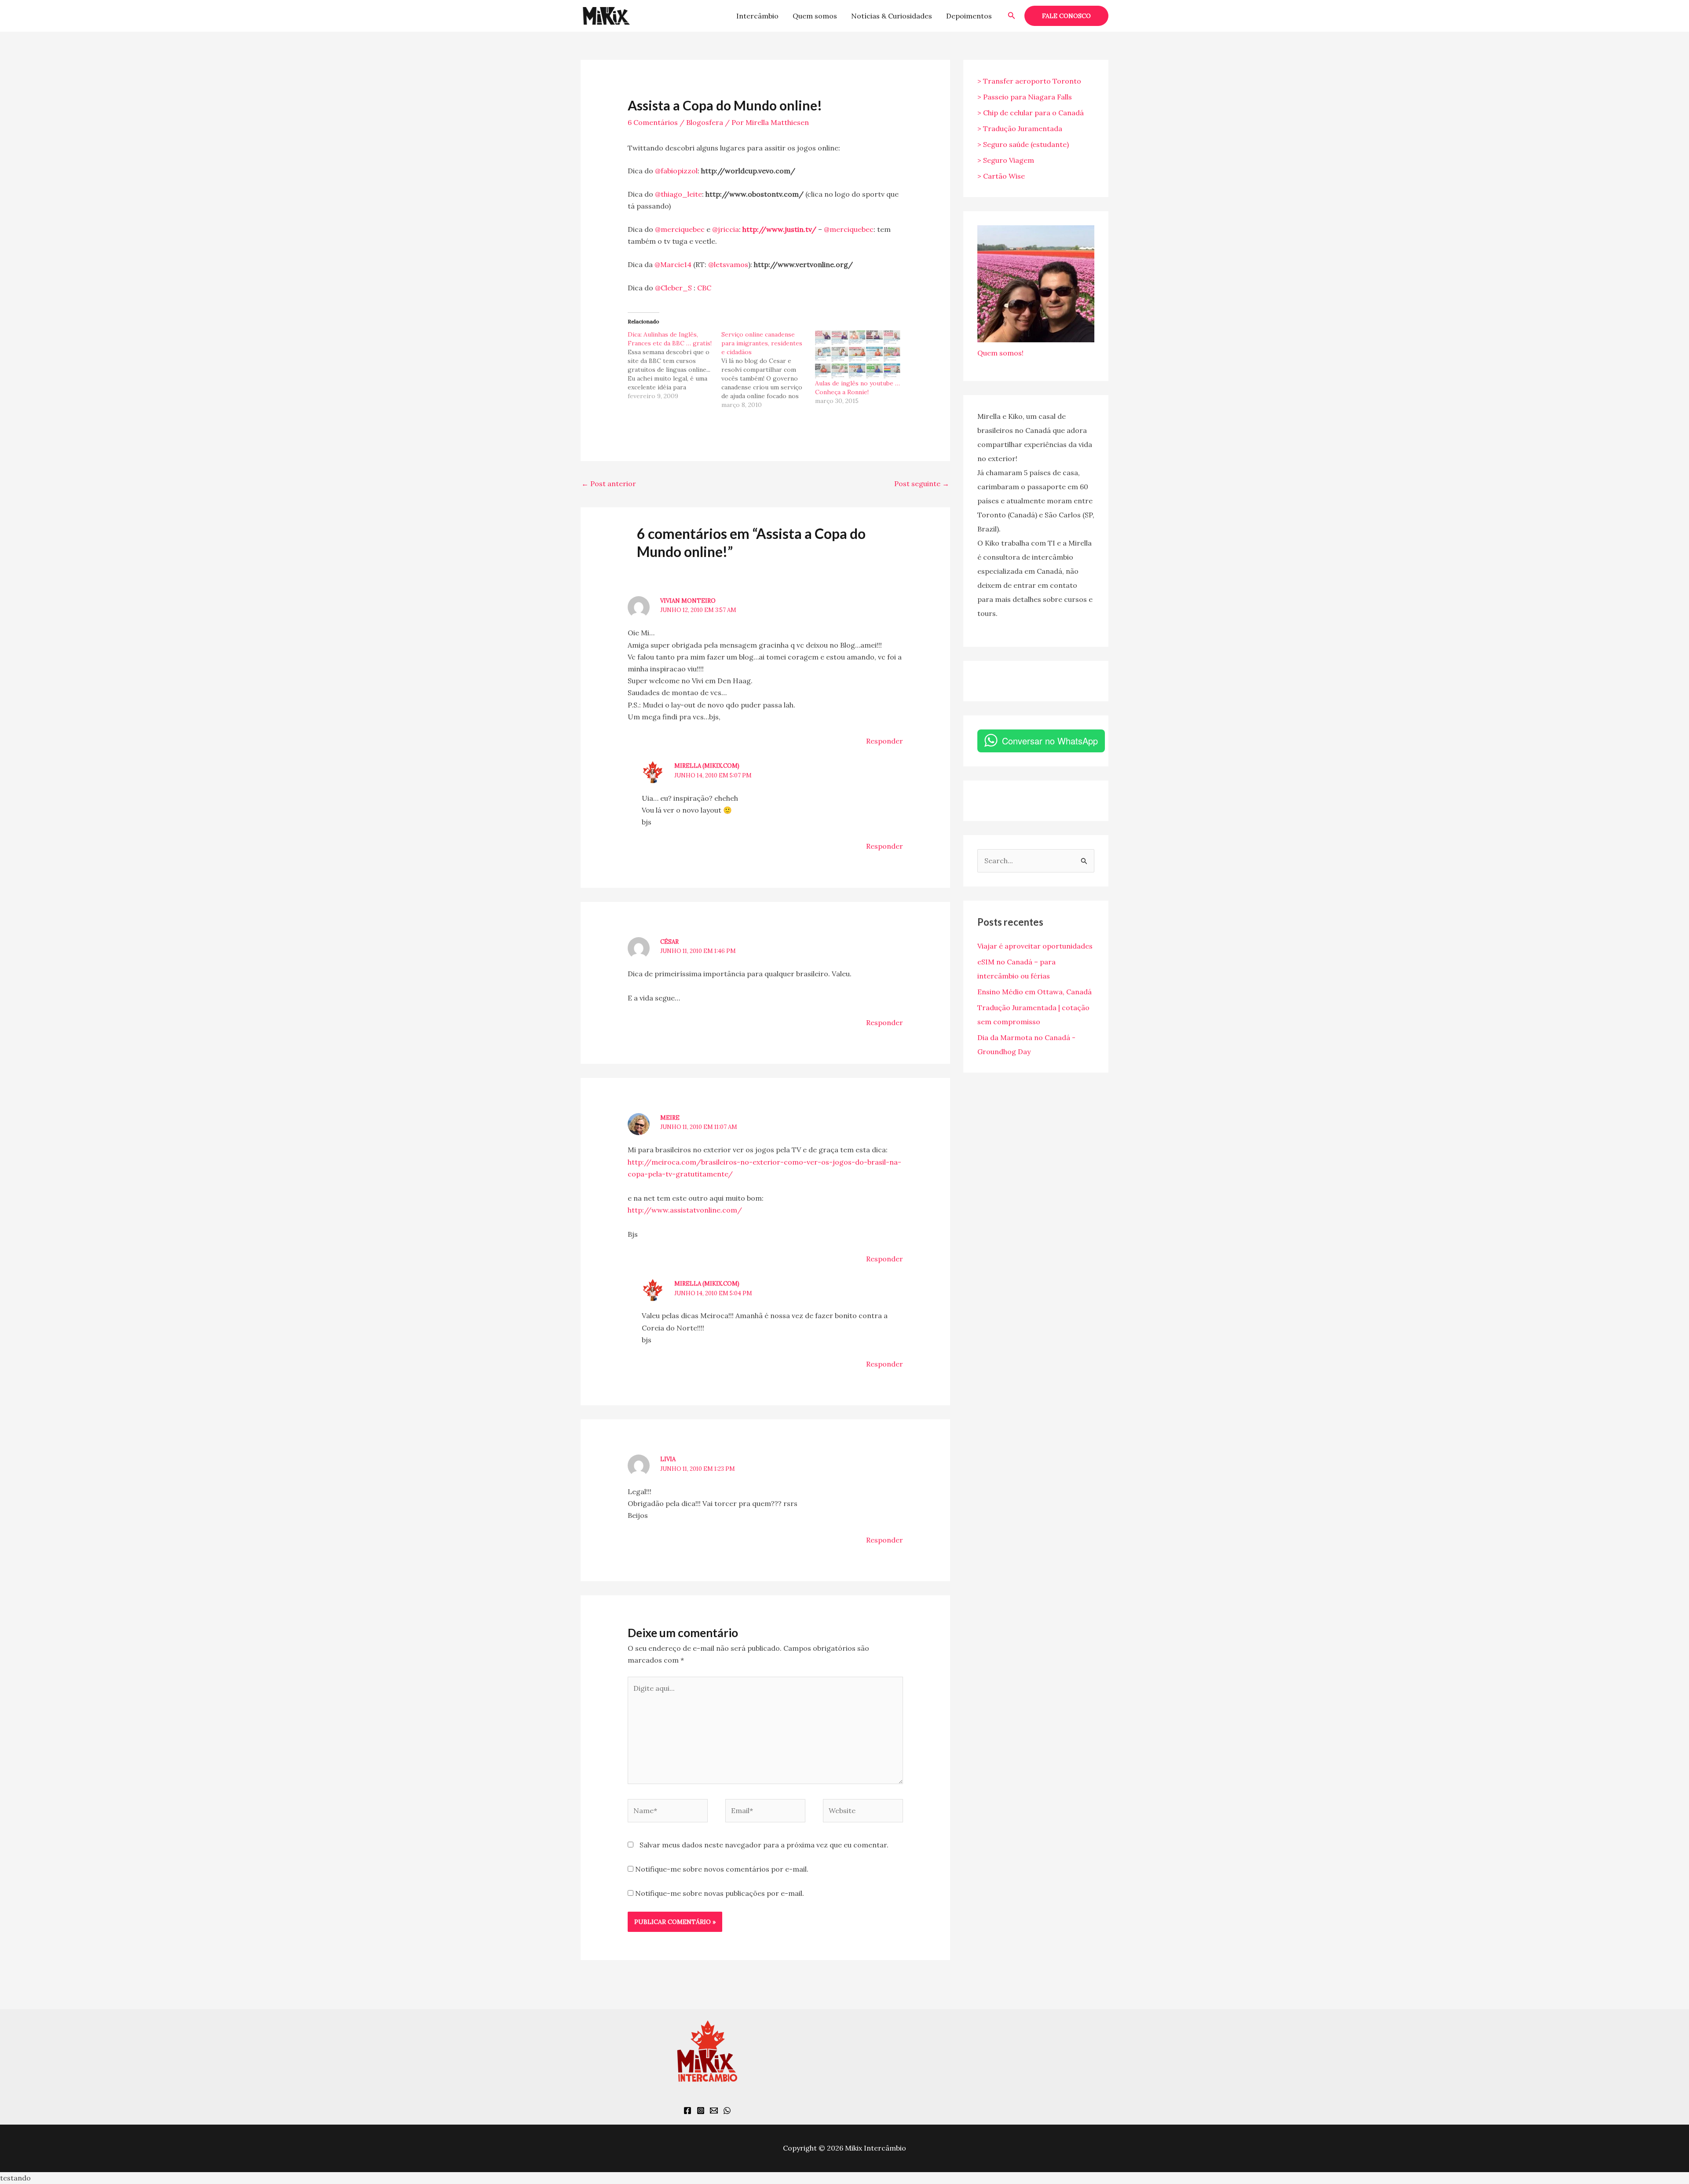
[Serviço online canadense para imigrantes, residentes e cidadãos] (768, 370)
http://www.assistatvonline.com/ (685, 1210)
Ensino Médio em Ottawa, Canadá (1035, 992)
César (669, 942)
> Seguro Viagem (1006, 160)
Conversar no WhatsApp (1050, 741)
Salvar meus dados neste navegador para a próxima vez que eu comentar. (764, 1845)
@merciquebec (680, 229)
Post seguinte (922, 484)
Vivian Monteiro (688, 601)
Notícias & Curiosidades (892, 16)
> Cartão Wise (1001, 176)
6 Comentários (653, 122)
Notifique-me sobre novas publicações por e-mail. (720, 1893)
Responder (885, 741)
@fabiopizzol (676, 171)
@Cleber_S (673, 288)
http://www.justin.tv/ (779, 229)
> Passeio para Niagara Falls (1025, 97)
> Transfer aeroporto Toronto (1029, 81)
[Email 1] (714, 2111)
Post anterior (609, 484)
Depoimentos (969, 16)
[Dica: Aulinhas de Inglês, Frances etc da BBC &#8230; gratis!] (675, 365)
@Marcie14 (673, 264)
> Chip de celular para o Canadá (1031, 113)
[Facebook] (687, 2111)
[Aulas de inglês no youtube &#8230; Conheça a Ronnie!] (857, 354)
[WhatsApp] (727, 2111)
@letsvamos (728, 264)
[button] (1012, 16)
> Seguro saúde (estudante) (1023, 144)
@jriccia (726, 229)
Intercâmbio (757, 16)
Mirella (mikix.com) (707, 766)
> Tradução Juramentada (1020, 128)
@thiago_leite (678, 194)
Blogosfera (705, 122)
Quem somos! (1000, 353)
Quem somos (815, 16)
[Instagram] (701, 2111)
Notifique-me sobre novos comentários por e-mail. (722, 1869)
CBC (704, 288)
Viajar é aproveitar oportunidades (1035, 946)
